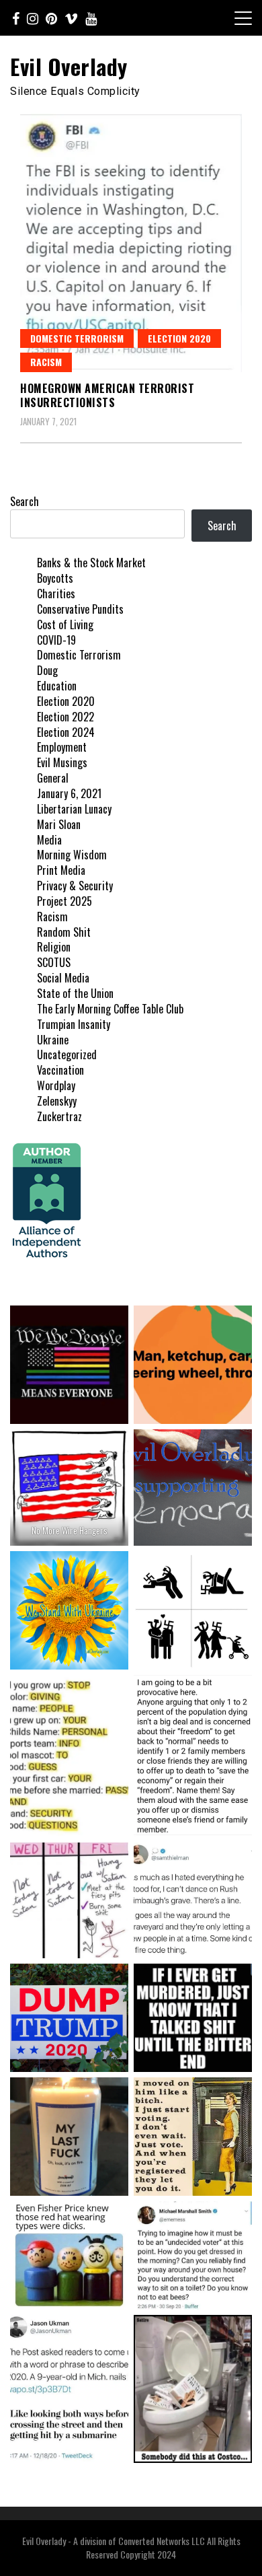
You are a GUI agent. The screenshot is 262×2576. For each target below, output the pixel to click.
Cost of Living (65, 624)
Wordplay (56, 1085)
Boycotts (55, 578)
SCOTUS (54, 962)
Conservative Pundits (80, 609)
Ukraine (53, 1040)
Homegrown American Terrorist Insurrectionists (107, 395)
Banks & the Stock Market (91, 563)
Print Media (61, 870)
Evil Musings (62, 762)
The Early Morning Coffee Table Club (110, 1009)
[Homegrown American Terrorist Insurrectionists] (131, 243)
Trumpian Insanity (74, 1024)
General (53, 778)
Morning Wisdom (72, 855)
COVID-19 (56, 640)
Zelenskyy (57, 1101)
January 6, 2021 (69, 793)
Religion (54, 947)
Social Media (63, 978)
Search (25, 501)
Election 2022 (65, 717)
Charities (56, 594)
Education (57, 686)
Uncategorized (67, 1054)
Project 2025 (64, 901)
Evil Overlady (69, 66)
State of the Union (75, 993)
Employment (62, 747)
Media (49, 840)
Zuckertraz (59, 1116)
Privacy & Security (75, 886)
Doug (47, 670)
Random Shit (64, 932)
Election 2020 (179, 338)
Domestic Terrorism (77, 338)
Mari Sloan (59, 824)
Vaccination (60, 1070)
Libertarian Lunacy (74, 809)
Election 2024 (66, 732)
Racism (46, 362)
